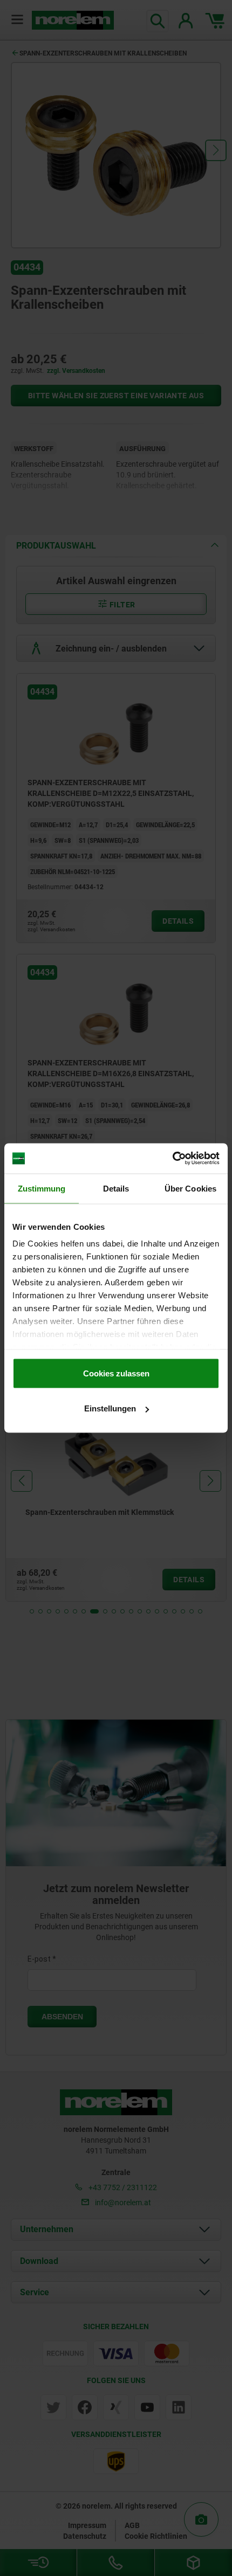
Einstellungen (110, 1408)
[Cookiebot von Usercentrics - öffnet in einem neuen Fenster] (172, 1159)
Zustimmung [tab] (42, 1188)
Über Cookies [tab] (190, 1188)
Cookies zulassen (116, 1373)
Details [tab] (116, 1188)
